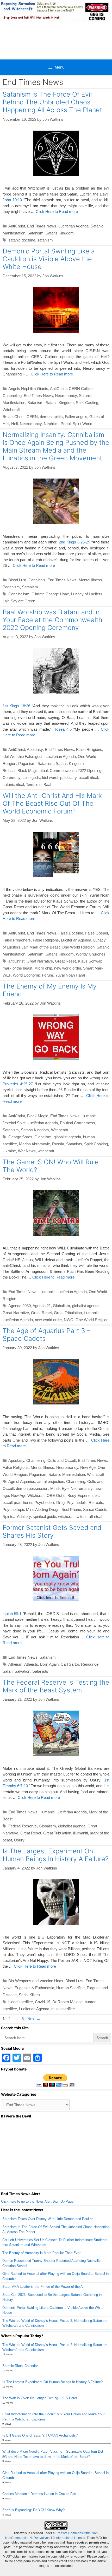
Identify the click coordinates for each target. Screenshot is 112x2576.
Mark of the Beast (45, 947)
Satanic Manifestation (67, 1474)
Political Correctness (77, 1123)
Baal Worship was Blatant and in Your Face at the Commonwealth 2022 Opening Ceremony (52, 620)
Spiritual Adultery (17, 1516)
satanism (45, 240)
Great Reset (65, 961)
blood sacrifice (21, 2002)
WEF (7, 975)
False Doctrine (71, 933)
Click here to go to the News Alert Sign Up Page (37, 2201)
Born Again (49, 1664)
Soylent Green (23, 601)
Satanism (35, 233)
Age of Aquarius (22, 1481)
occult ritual (88, 778)
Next (34, 2019)
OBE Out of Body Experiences (73, 1495)
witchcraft (46, 1151)
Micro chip (43, 968)
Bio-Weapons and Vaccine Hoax (36, 1981)
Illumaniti (89, 1116)
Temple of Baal (39, 785)
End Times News (42, 226)
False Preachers (17, 940)
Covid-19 (43, 2002)
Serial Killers (29, 1995)
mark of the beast (17, 968)
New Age (88, 1467)
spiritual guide (44, 1516)
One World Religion (78, 947)
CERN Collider (81, 389)
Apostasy (35, 749)
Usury (19, 1840)
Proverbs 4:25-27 (18, 1084)
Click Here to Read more (57, 211)
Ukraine (9, 1151)
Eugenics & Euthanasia (34, 1988)
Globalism (43, 1137)
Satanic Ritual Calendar (20, 2366)
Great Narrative (40, 961)
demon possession (32, 1488)
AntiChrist (17, 226)
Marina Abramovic (35, 1144)
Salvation (22, 1671)
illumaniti (91, 1313)
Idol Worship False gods (23, 756)
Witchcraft (11, 410)
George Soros (20, 1137)
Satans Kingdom (60, 233)
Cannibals (37, 580)
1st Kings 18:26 (16, 706)
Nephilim (51, 424)
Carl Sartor (70, 1664)
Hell (14, 424)
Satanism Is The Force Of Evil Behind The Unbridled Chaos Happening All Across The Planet (53, 102)
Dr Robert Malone (67, 2002)
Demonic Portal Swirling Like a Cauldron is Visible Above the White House (49, 259)
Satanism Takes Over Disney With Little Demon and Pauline (48, 2219)
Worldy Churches (91, 954)
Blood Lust (17, 580)
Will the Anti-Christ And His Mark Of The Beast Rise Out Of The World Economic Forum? (52, 803)
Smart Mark (93, 968)
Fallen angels (76, 417)
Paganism (11, 587)
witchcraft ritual (89, 1516)
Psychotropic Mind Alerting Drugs (31, 1509)
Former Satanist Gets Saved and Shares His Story (52, 1531)
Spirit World (82, 424)
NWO (69, 1320)
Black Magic (38, 1116)
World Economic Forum (33, 975)
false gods (31, 778)
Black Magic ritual (33, 771)
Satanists (74, 1144)
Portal (66, 424)
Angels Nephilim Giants (28, 389)
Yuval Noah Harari (71, 975)
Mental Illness (90, 580)
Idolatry (70, 778)
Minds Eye (59, 1488)
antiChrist (16, 417)
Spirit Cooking (96, 1144)
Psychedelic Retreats (85, 1502)
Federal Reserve (23, 1826)
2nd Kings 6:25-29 (74, 542)
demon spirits (51, 417)
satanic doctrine (22, 240)
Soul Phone (71, 1509)
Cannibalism (19, 594)
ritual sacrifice (63, 2009)
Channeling (12, 396)
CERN (32, 417)
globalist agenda (67, 1137)
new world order (68, 968)
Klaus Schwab (90, 961)
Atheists (31, 1664)
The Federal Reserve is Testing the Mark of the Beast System (56, 1686)
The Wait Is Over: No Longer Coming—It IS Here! (40, 2398)
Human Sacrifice (70, 1988)
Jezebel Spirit (14, 1123)
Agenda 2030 (20, 1306)
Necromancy (66, 396)
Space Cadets (95, 1509)
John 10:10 (12, 200)
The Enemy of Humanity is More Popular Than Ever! (42, 2253)
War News (27, 1151)
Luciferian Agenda (73, 226)
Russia (58, 1144)
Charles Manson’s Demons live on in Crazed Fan (39, 2494)
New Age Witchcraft (28, 1495)
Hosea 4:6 (63, 729)
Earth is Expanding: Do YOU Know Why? (33, 2510)
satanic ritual (13, 785)
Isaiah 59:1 (12, 1614)
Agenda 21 (42, 1306)
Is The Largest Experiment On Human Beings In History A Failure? (55, 1855)
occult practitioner (17, 1502)
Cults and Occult (62, 1460)
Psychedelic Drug (49, 1502)
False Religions (89, 749)
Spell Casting (87, 403)
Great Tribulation (68, 1313)
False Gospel (97, 933)
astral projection (51, 1481)
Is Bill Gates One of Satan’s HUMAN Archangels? (40, 2435)
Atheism (15, 1664)
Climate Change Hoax (50, 594)
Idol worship (52, 778)
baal (12, 771)
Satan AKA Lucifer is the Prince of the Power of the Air (43, 2287)
